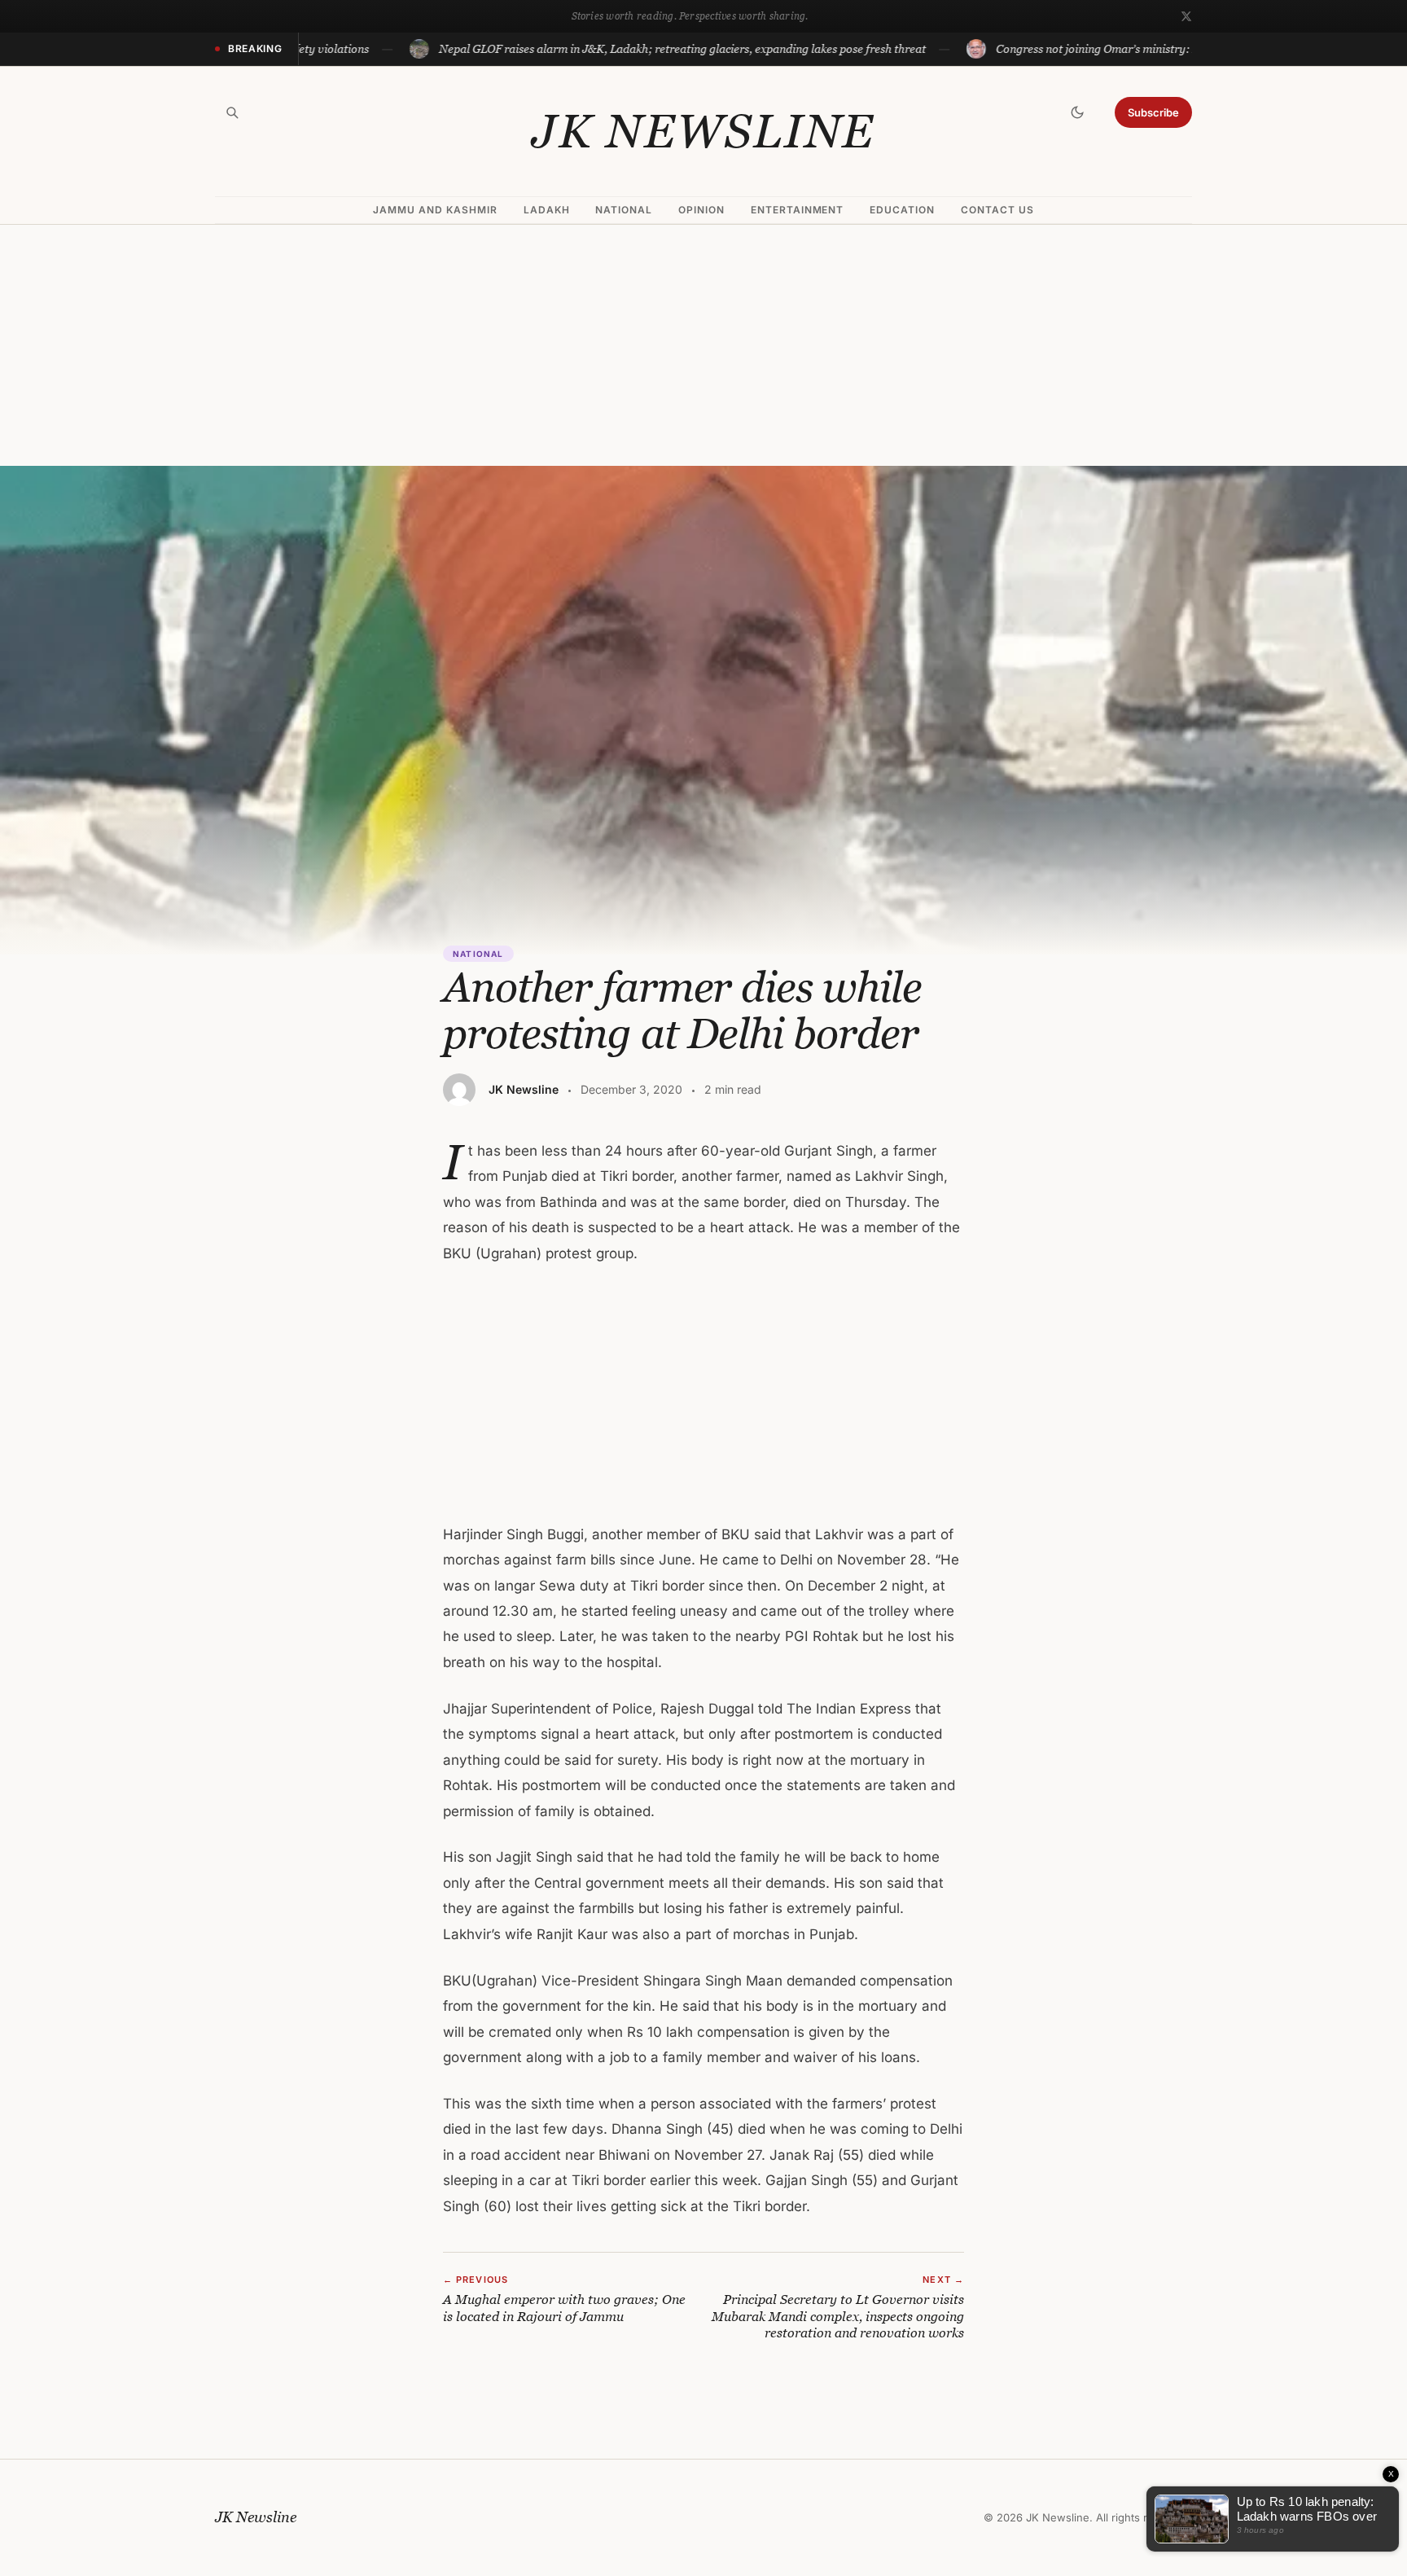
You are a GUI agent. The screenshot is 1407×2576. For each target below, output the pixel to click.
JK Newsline (703, 131)
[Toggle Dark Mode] (1077, 112)
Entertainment (797, 210)
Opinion (701, 210)
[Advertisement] (703, 345)
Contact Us (997, 210)
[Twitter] (1186, 16)
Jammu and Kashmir (435, 210)
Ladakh (547, 210)
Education (902, 210)
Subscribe (1153, 112)
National (624, 210)
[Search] (232, 112)
